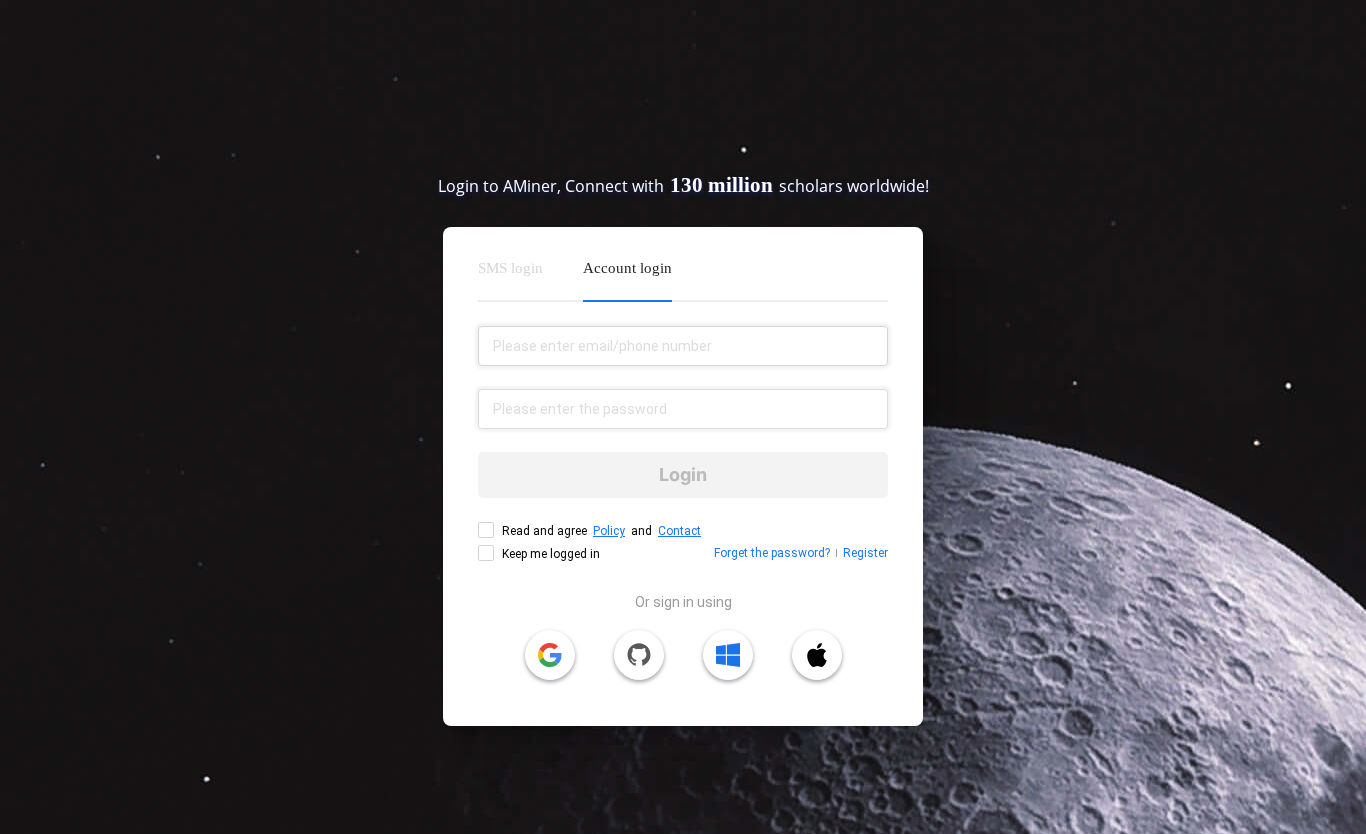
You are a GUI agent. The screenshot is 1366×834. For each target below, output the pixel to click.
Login (683, 474)
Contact (679, 531)
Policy (609, 531)
